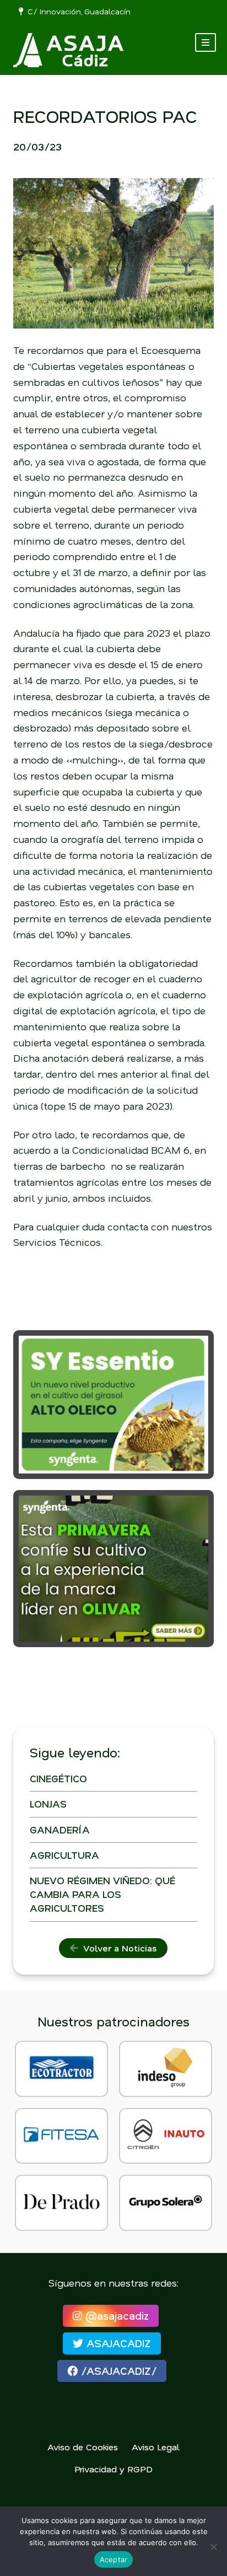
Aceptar (114, 2559)
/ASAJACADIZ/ (117, 2371)
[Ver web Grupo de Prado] (61, 2203)
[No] (213, 2547)
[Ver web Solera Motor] (166, 2203)
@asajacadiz (115, 2316)
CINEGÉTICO (58, 1778)
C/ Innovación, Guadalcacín (77, 11)
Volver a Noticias (117, 1948)
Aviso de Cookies (83, 2447)
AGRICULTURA (64, 1855)
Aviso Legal (156, 2447)
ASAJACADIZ (117, 2343)
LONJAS (48, 1804)
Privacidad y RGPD (113, 2469)
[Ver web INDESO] (166, 2069)
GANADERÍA (60, 1830)
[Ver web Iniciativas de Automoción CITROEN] (166, 2136)
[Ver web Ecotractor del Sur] (61, 2069)
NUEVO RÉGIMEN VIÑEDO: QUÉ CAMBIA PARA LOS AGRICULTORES (102, 1894)
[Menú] (206, 42)
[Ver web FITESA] (61, 2136)
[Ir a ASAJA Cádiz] (68, 50)
